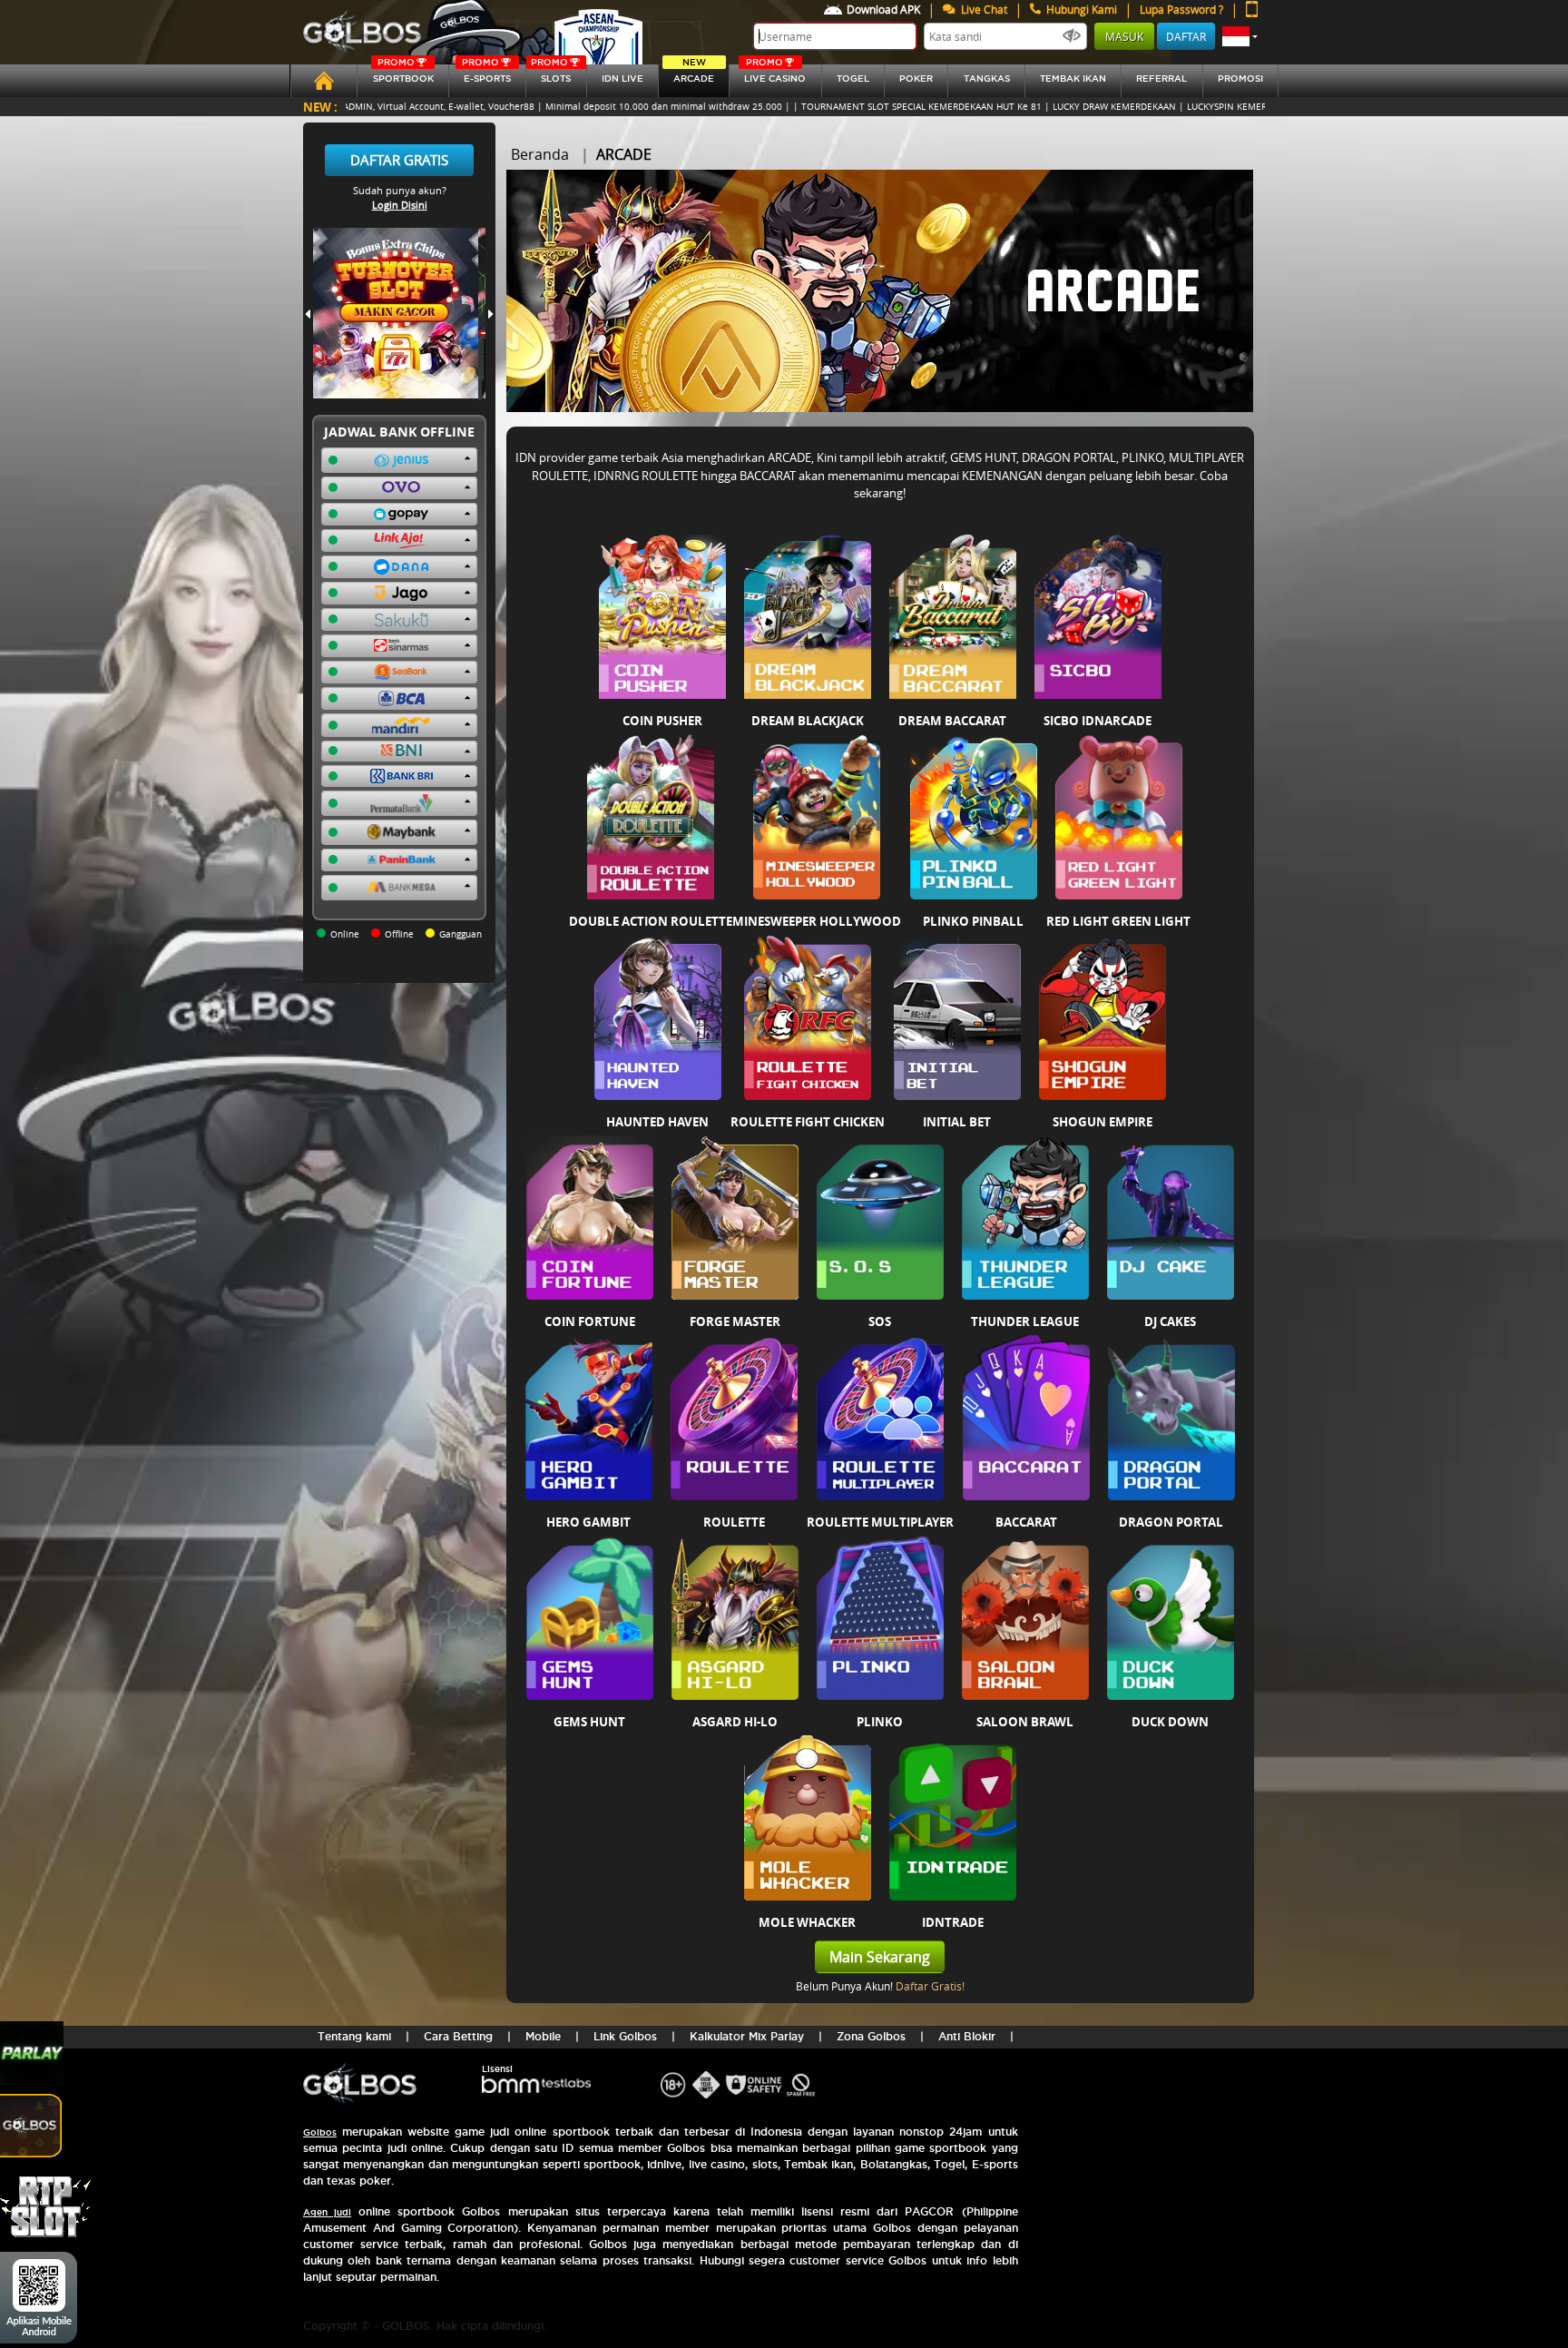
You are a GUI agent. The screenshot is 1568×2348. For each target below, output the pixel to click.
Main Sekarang (880, 1957)
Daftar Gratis (399, 160)
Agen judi (327, 2212)
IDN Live (622, 79)
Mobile (543, 2036)
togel (853, 79)
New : (320, 107)
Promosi (1240, 79)
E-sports (486, 74)
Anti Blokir (967, 2036)
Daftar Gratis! (930, 1986)
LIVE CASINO (775, 74)
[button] (1240, 36)
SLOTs (551, 74)
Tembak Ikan (1073, 79)
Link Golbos (625, 2036)
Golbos (320, 2132)
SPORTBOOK (403, 74)
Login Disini (400, 205)
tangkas (987, 79)
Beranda (540, 154)
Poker (916, 79)
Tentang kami (354, 2036)
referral (1161, 79)
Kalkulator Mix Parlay (747, 2036)
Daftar (1186, 36)
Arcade (694, 74)
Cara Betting (458, 2036)
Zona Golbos (871, 2036)
